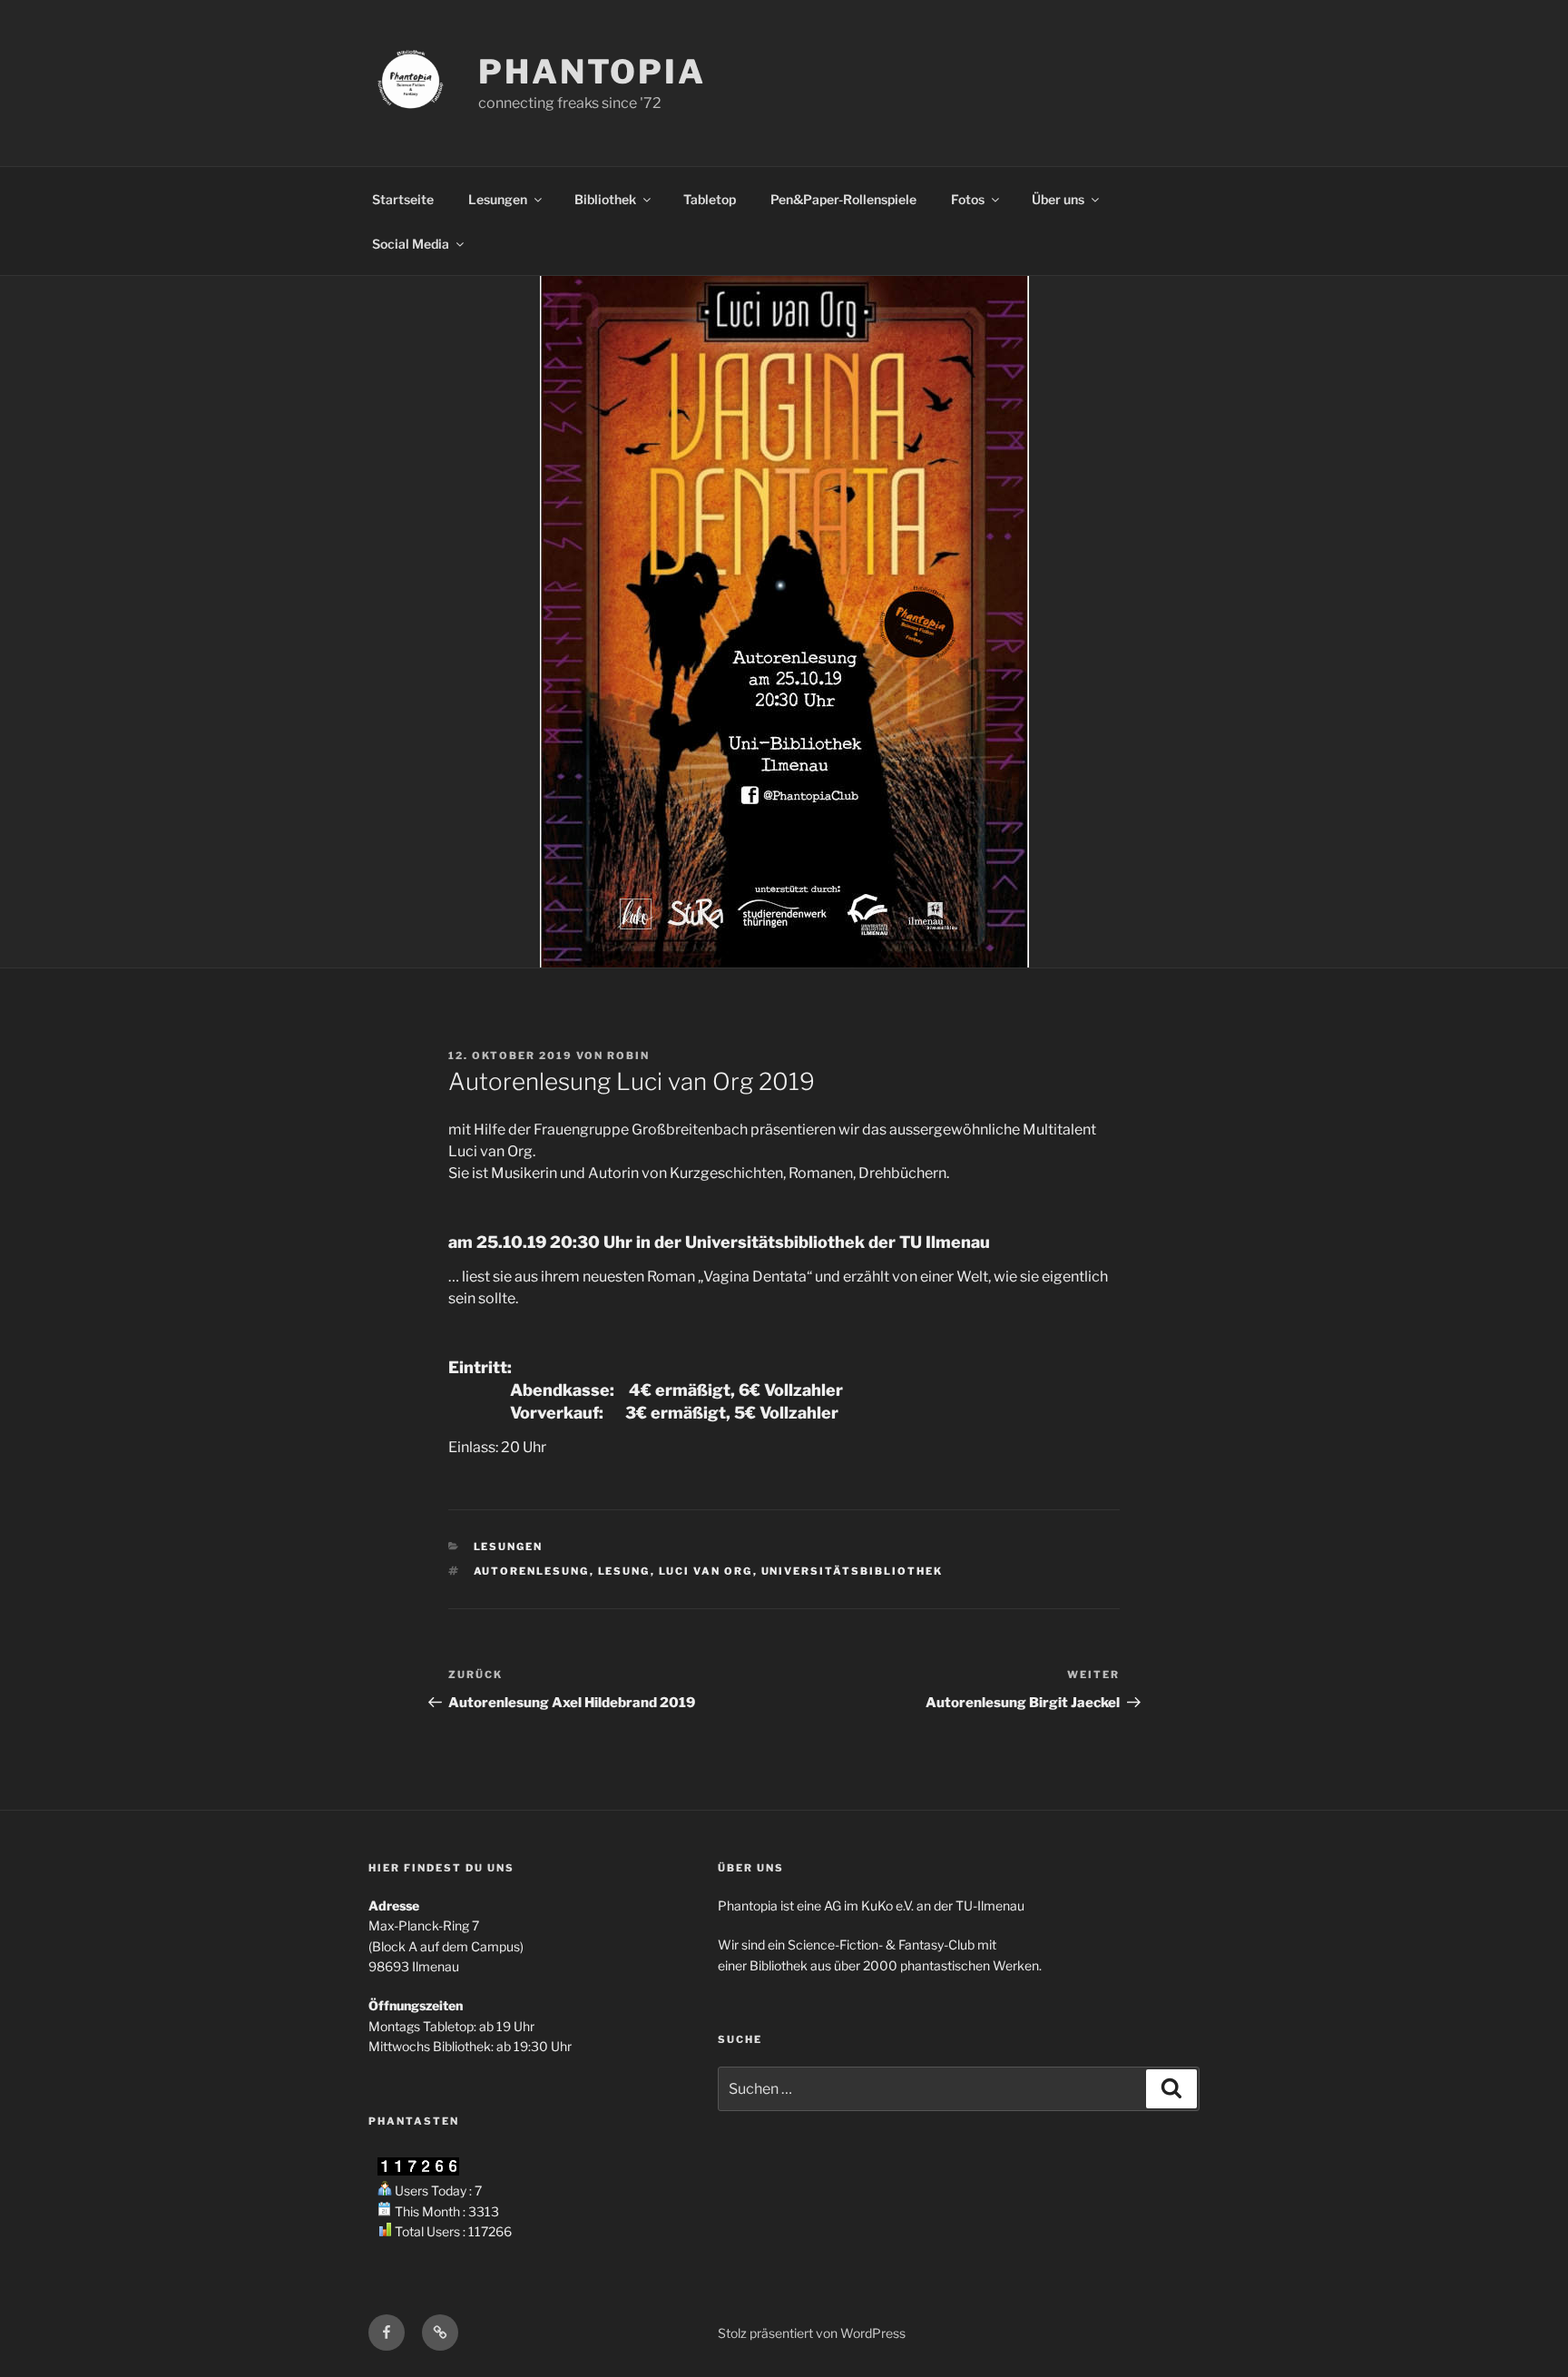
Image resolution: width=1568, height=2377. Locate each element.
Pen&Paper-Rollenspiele (843, 199)
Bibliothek (605, 199)
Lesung (624, 1571)
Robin (628, 1056)
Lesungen (498, 199)
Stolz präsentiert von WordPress (812, 2333)
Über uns (1058, 199)
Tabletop (710, 199)
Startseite (403, 199)
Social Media (411, 244)
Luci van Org (706, 1571)
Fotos (968, 199)
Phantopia (592, 72)
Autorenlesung (532, 1571)
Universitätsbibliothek (853, 1571)
